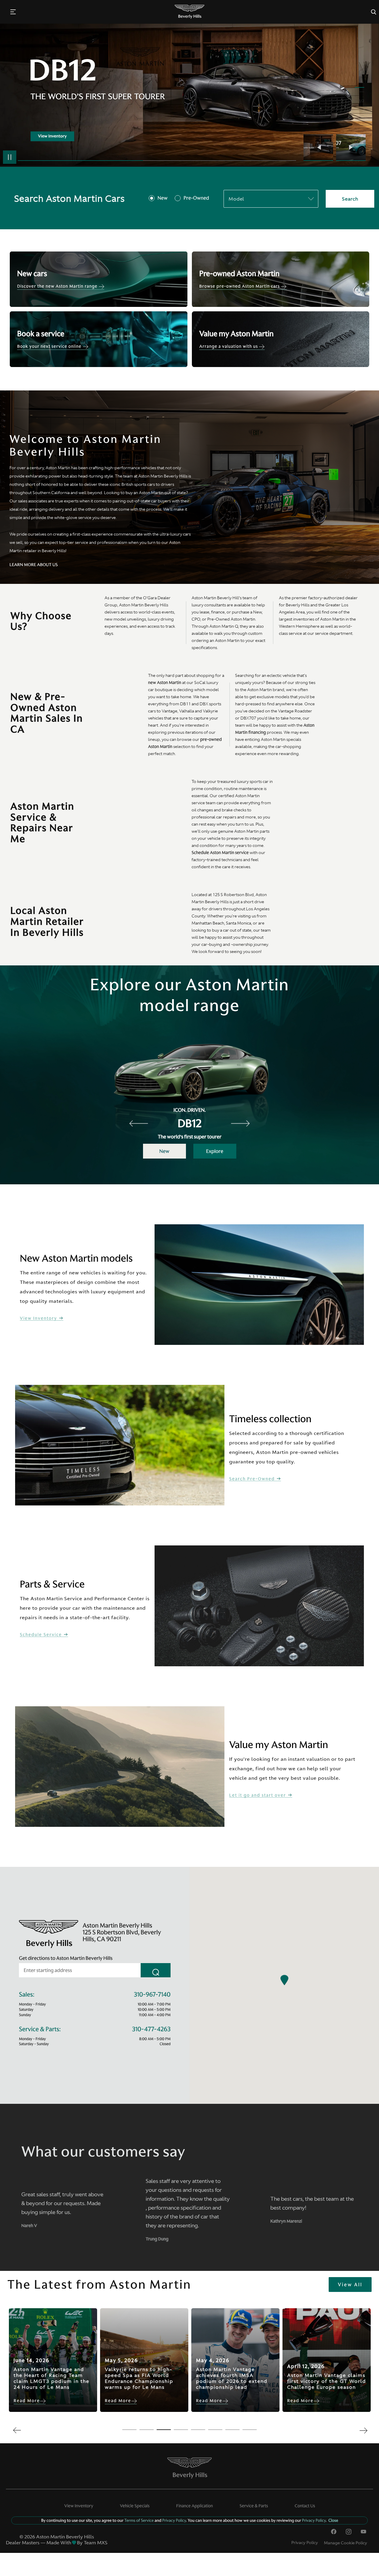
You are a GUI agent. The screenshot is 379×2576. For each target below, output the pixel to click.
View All (350, 2285)
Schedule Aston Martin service (220, 853)
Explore (215, 1151)
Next (351, 148)
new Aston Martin (165, 683)
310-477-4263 (151, 2029)
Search (350, 199)
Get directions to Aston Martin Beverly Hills (66, 1958)
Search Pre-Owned (253, 1479)
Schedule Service (42, 1635)
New (163, 198)
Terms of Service (139, 2520)
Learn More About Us (34, 565)
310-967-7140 (152, 1995)
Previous (320, 148)
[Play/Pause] (10, 157)
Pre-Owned (196, 198)
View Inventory (39, 1318)
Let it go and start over (258, 1795)
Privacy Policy (305, 2543)
